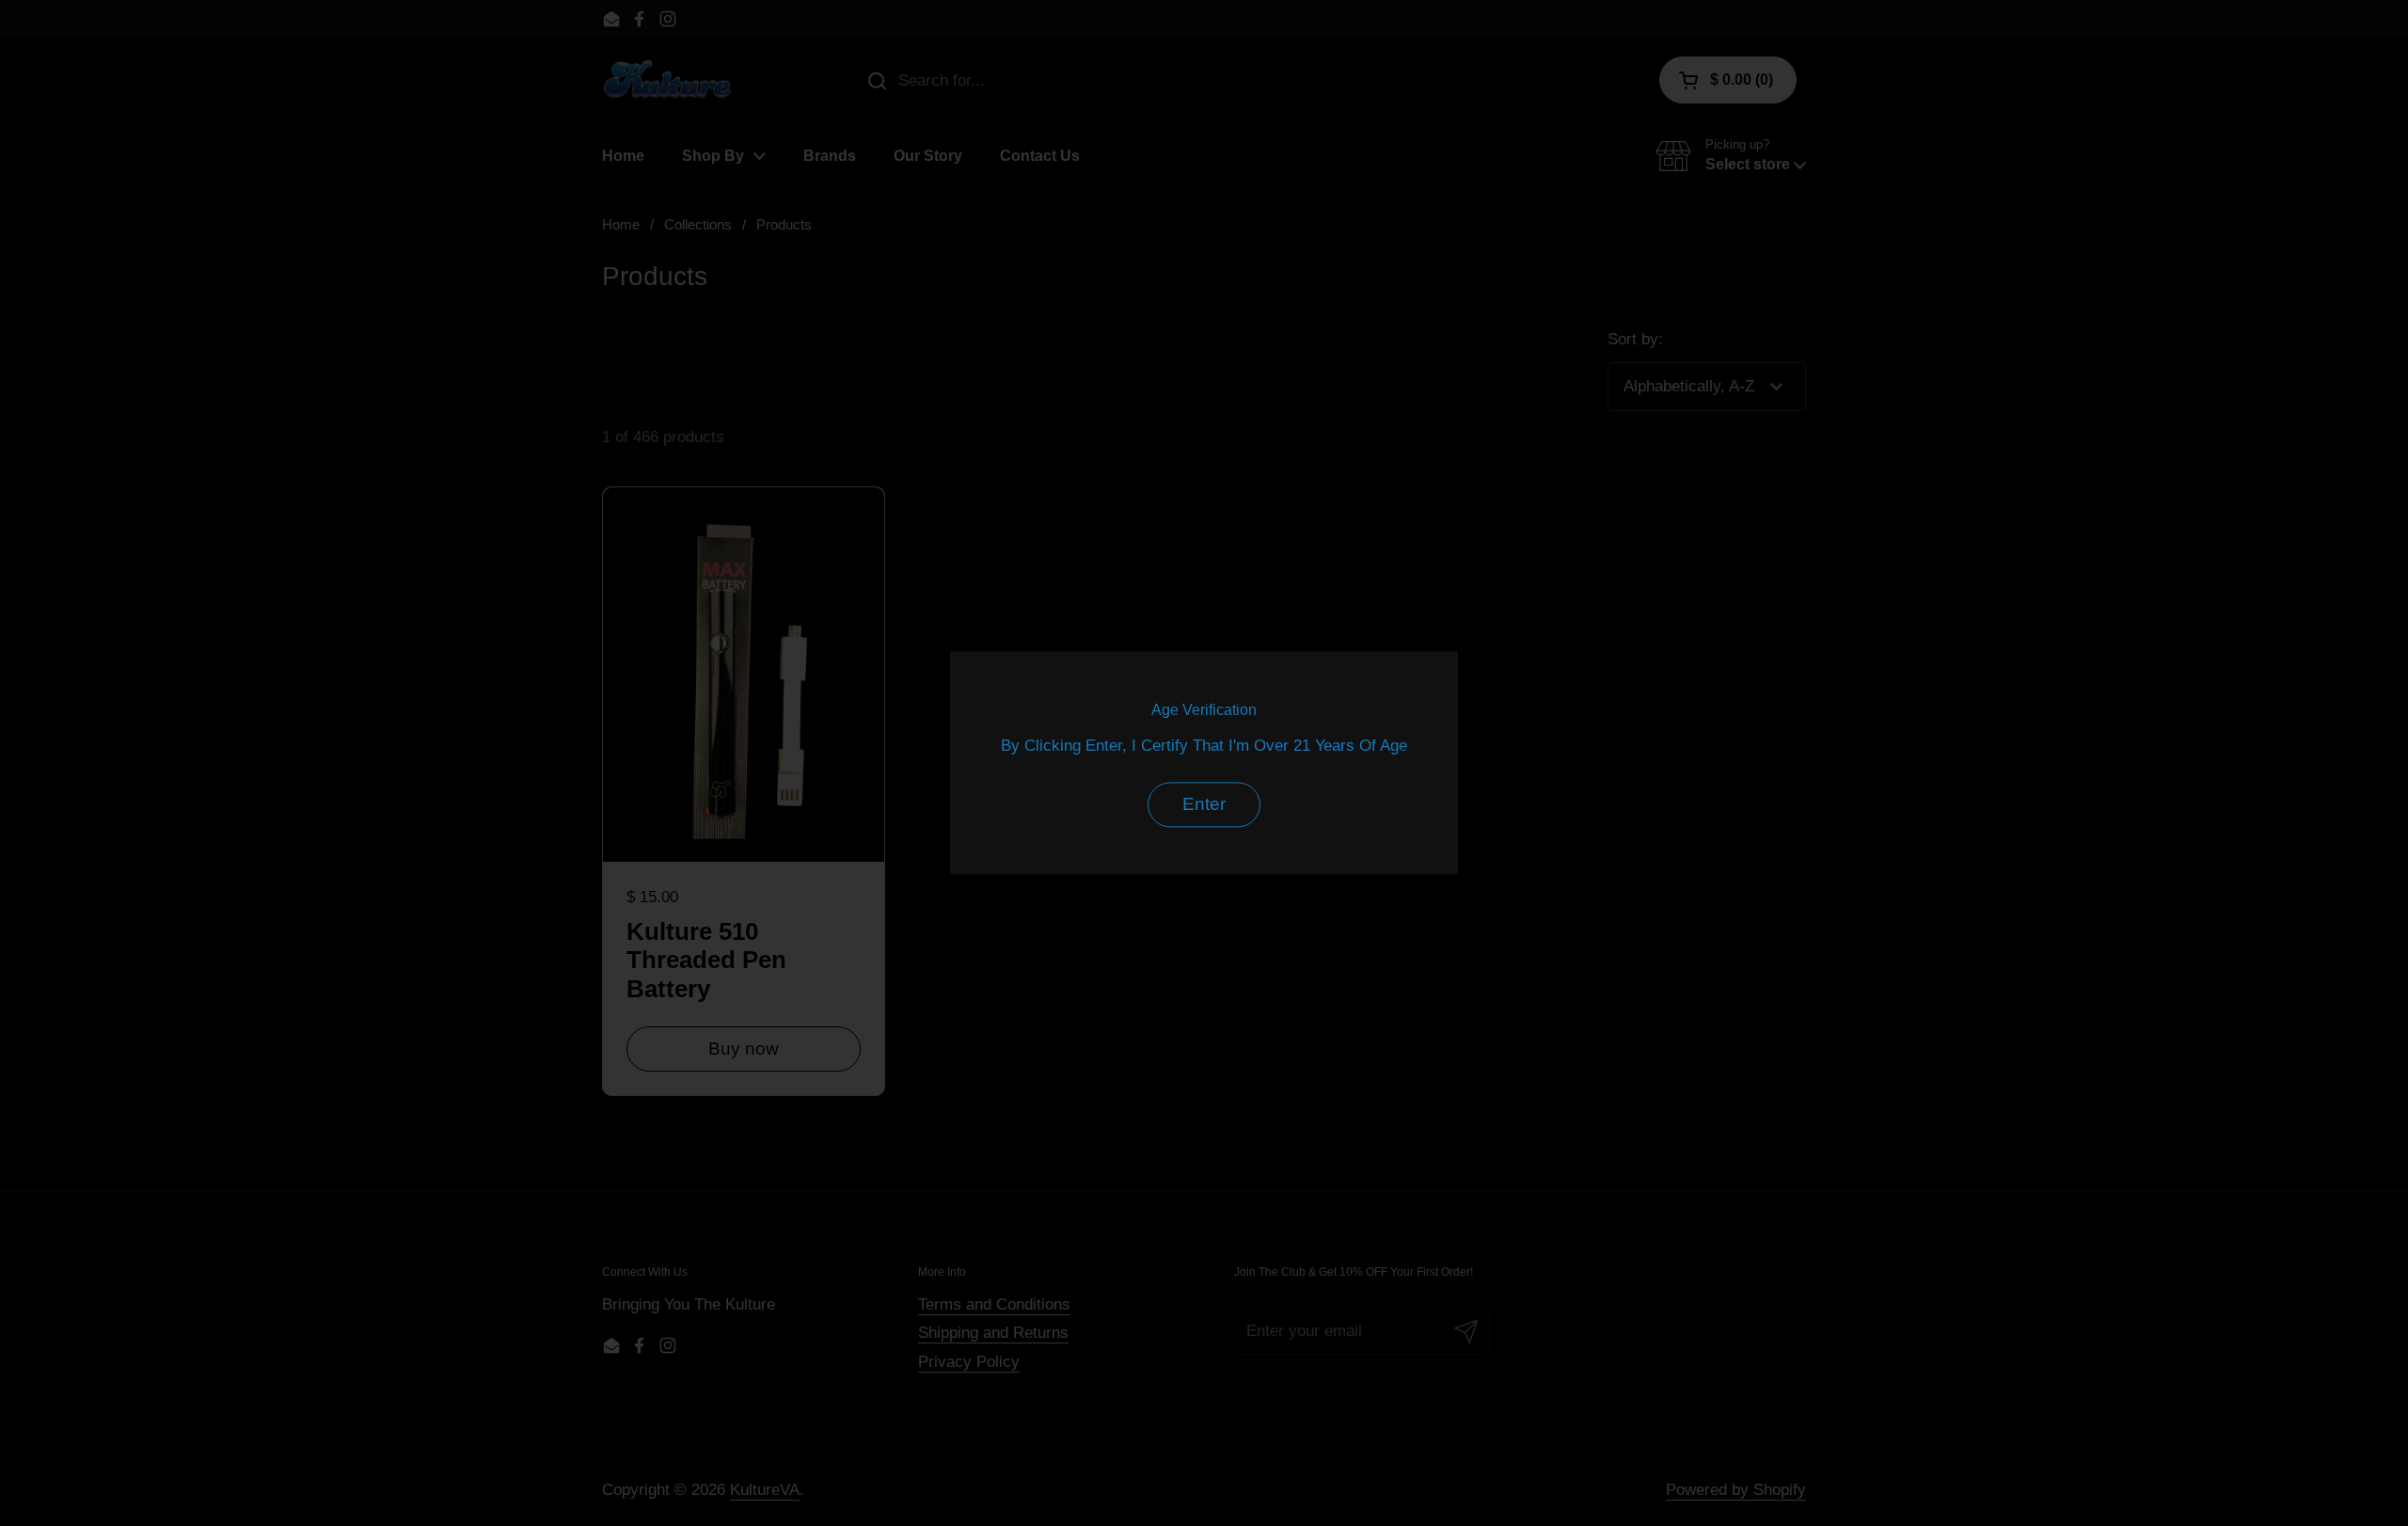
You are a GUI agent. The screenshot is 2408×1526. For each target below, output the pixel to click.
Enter (1204, 805)
